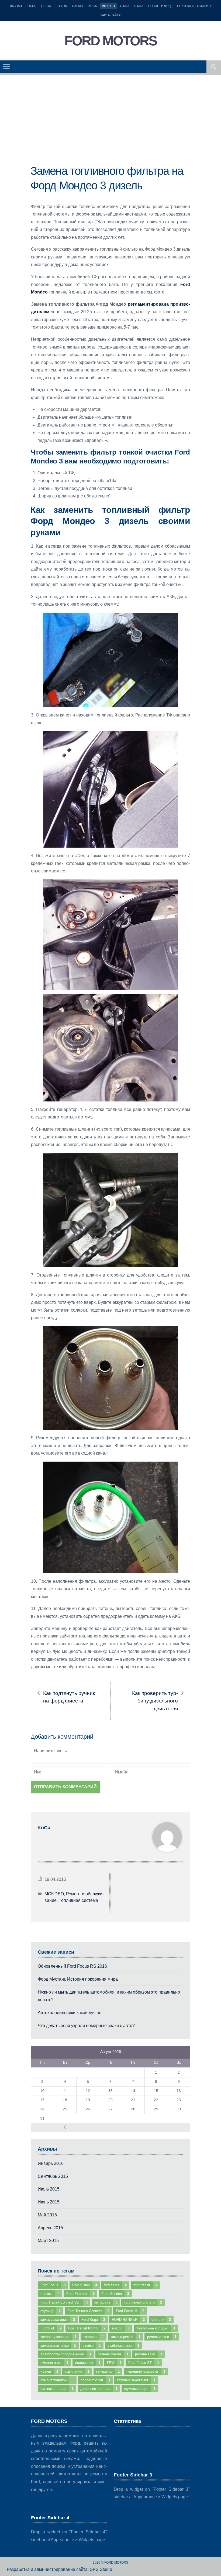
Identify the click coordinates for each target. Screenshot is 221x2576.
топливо (94, 2337)
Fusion (49, 2371)
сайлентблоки (95, 2380)
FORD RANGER (128, 2320)
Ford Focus (53, 2285)
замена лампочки (58, 2345)
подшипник (88, 2363)
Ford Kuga (93, 2320)
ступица (51, 2311)
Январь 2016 (51, 2163)
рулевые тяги (162, 2337)
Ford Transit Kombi (87, 2328)
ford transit (145, 2285)
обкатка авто (54, 2363)
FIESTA (46, 6)
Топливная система (78, 1900)
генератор (108, 2371)
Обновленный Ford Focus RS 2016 (72, 1966)
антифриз (106, 2302)
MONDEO (108, 6)
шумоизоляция (140, 2389)
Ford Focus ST (144, 2363)
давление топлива (99, 2389)
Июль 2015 (49, 2189)
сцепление (77, 2371)
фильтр (161, 2320)
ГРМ (114, 2363)
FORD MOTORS (110, 41)
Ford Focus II (130, 2311)
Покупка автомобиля (195, 6)
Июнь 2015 (49, 2202)
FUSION (61, 6)
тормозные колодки (156, 2328)
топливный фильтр (143, 2302)
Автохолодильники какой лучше (70, 2013)
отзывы (50, 2294)
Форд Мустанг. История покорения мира (78, 1979)
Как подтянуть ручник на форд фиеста (69, 1697)
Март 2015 (48, 2241)
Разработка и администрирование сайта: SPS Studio (59, 2569)
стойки (92, 2345)
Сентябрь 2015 (53, 2176)
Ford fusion (85, 2285)
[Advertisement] (110, 126)
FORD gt (51, 2328)
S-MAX (139, 6)
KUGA (93, 6)
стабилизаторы (123, 2345)
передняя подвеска (146, 2371)
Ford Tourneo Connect (88, 2311)
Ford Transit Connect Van (64, 2302)
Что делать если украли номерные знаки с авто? (86, 2026)
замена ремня (125, 2337)
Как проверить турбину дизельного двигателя (155, 1701)
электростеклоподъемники (66, 2354)
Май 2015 (47, 2215)
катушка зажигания (136, 2380)
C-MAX (125, 6)
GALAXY (78, 6)
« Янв (65, 2127)
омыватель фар (57, 2389)
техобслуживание (58, 2337)
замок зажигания (58, 2320)
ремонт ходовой (57, 2380)
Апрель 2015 (50, 2228)
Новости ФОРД (160, 6)
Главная (15, 6)
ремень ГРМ (149, 2354)
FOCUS (31, 6)
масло (121, 2328)
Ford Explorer (80, 2294)
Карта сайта (110, 15)
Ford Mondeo (115, 2294)
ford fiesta (115, 2285)
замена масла (113, 2354)
